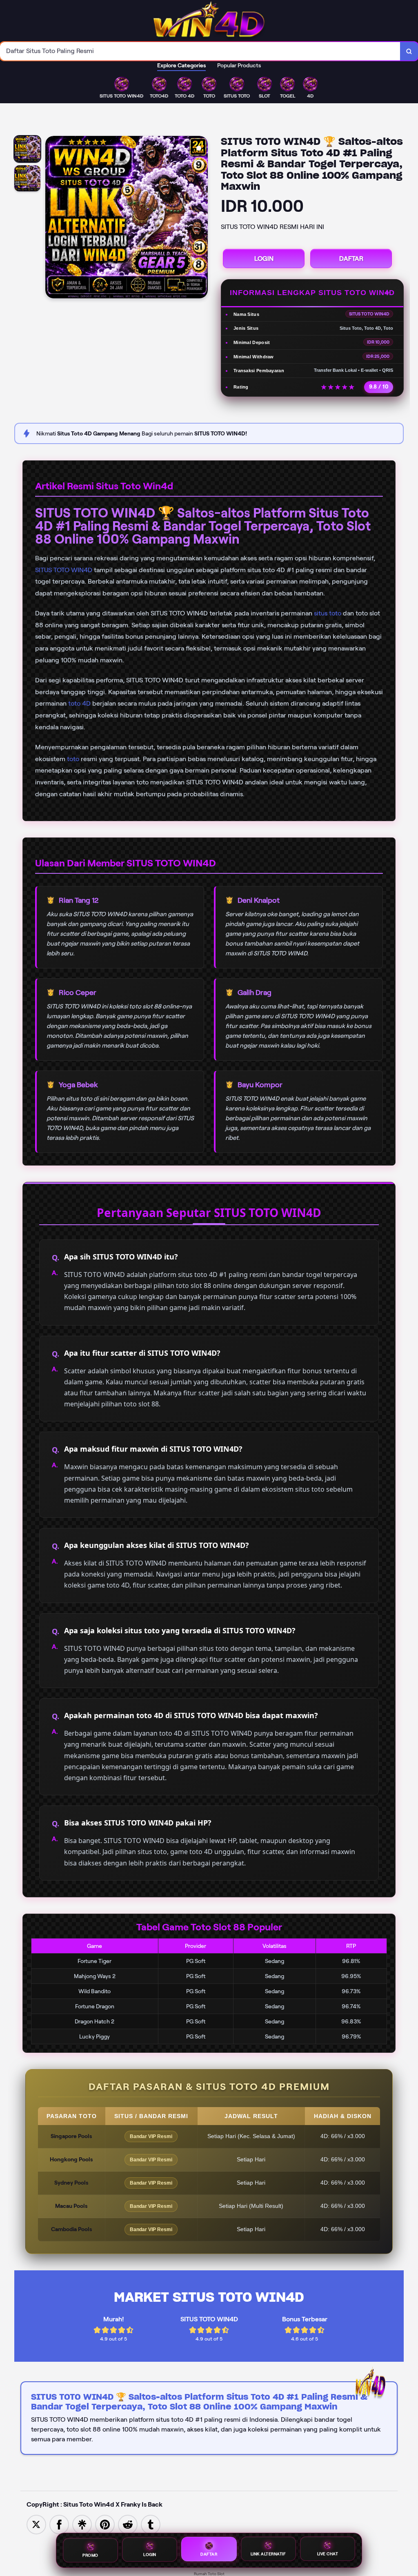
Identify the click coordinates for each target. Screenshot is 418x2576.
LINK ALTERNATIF (268, 2554)
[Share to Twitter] (36, 2524)
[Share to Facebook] (59, 2524)
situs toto (328, 613)
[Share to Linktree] (82, 2524)
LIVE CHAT (328, 2554)
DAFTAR (351, 259)
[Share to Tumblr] (151, 2524)
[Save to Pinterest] (105, 2524)
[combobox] (200, 51)
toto (73, 759)
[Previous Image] (52, 218)
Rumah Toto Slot (209, 2574)
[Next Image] (201, 218)
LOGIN (264, 259)
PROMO (90, 2555)
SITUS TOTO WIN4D (64, 570)
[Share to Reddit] (128, 2524)
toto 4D (79, 703)
